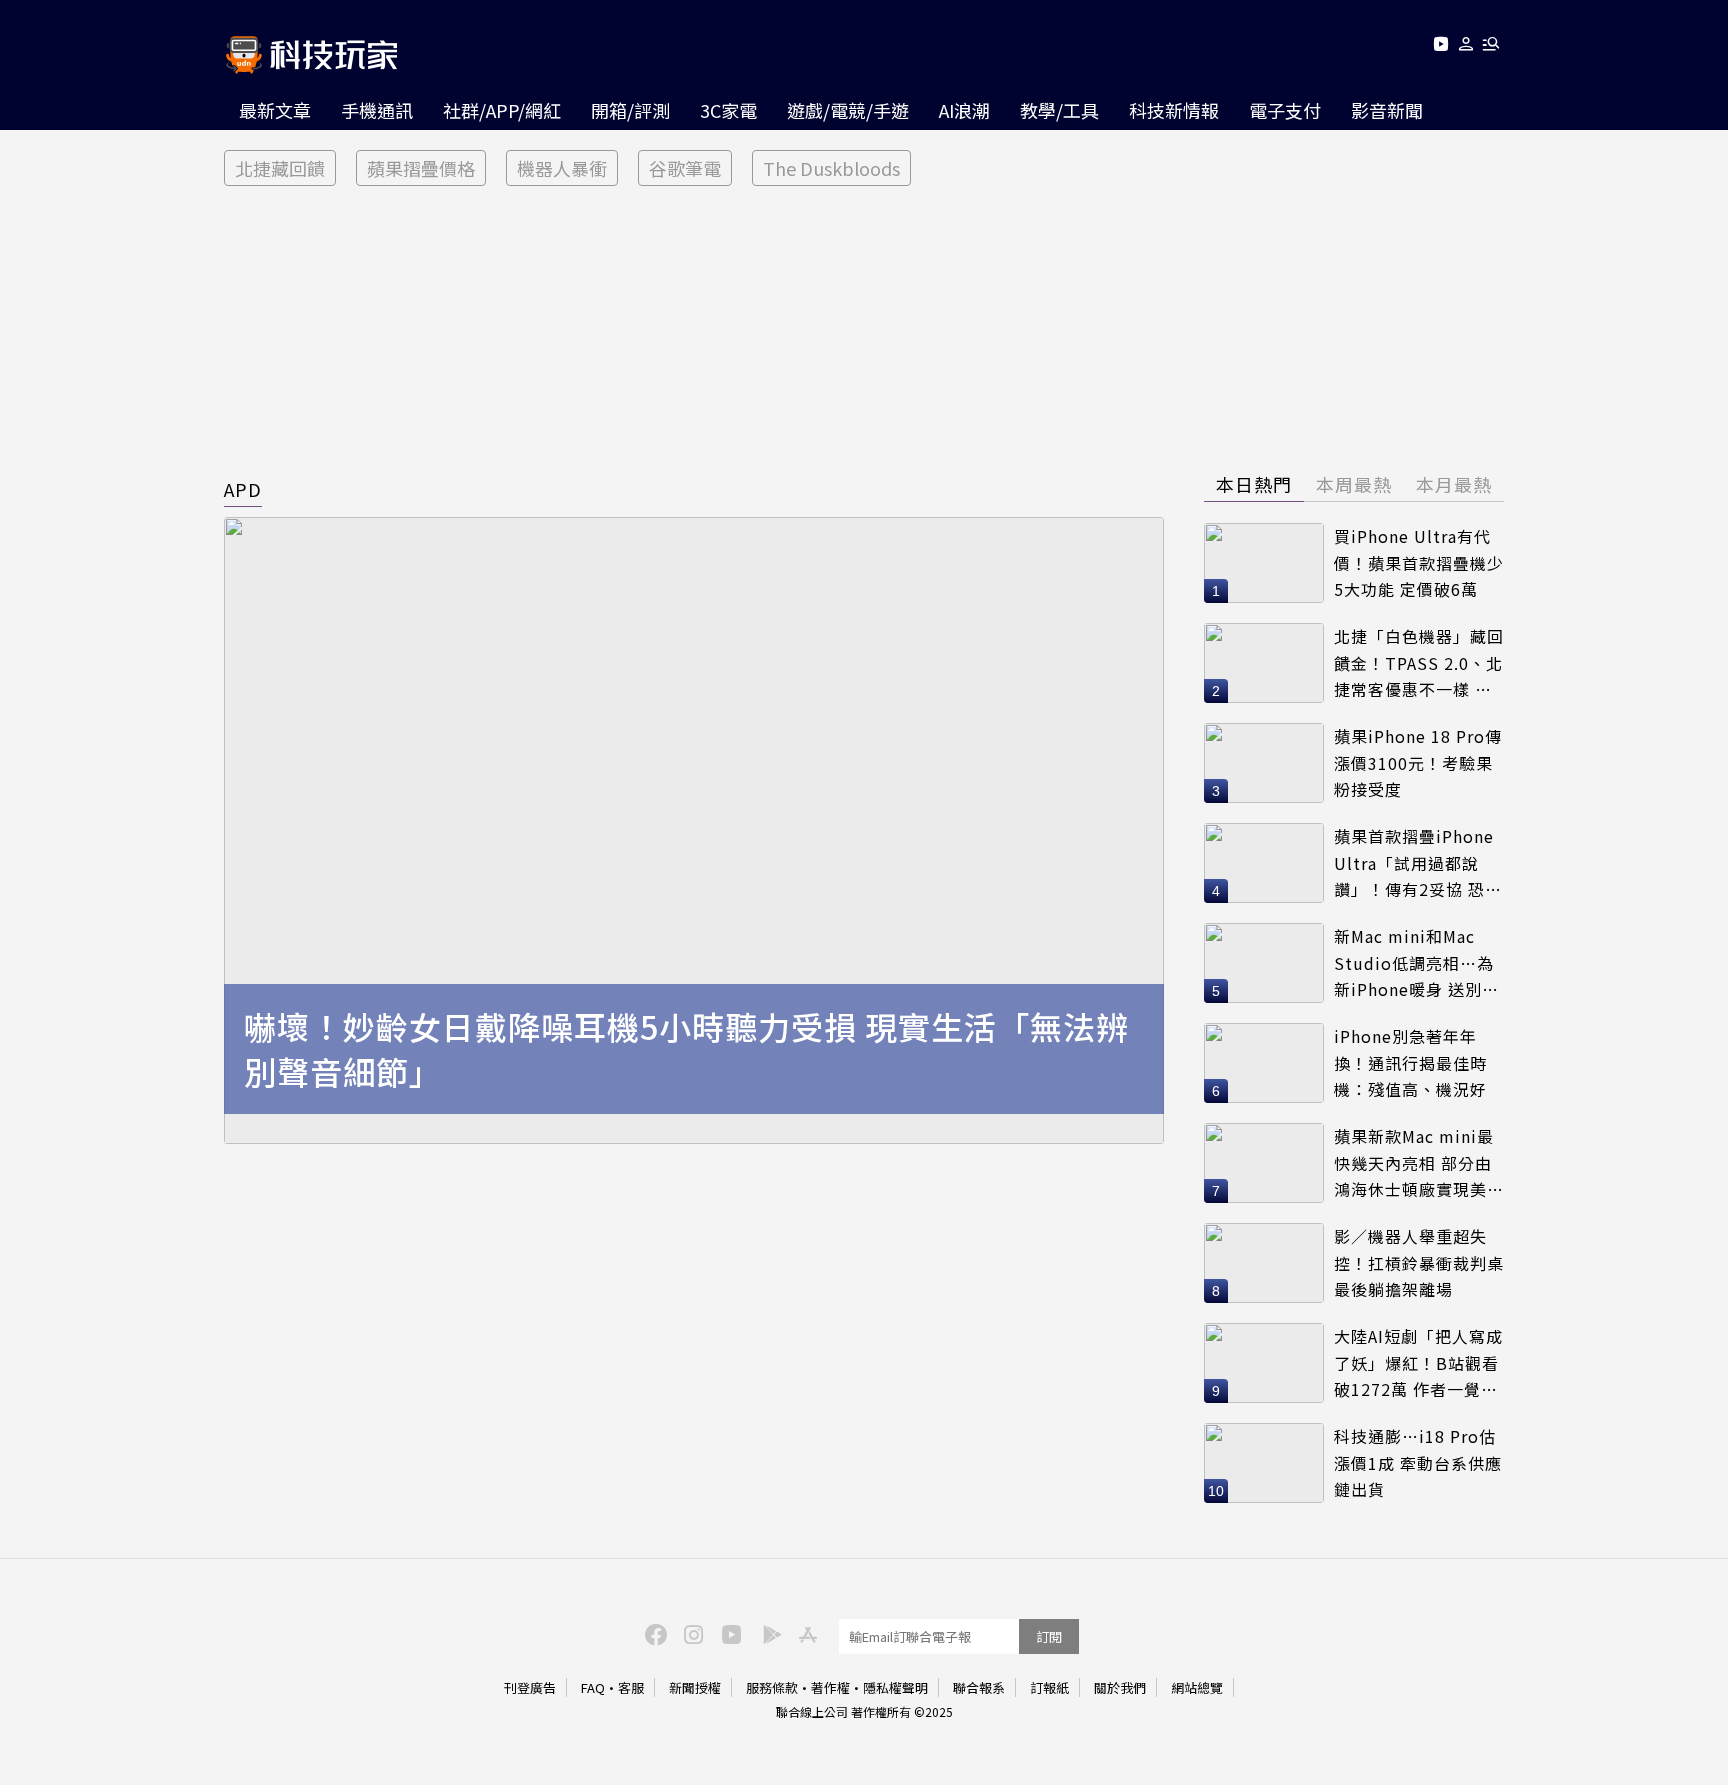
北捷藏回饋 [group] (280, 168)
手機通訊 (377, 110)
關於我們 (1120, 1687)
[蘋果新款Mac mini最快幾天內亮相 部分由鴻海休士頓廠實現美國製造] (1264, 1163)
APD (243, 489)
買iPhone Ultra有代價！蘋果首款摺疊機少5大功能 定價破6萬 (1419, 562)
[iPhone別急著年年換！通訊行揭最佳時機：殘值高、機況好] (1264, 1063)
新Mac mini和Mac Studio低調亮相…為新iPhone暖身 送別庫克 (1416, 963)
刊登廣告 (530, 1687)
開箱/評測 (630, 110)
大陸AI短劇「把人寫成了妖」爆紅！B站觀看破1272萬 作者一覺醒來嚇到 (1418, 1363)
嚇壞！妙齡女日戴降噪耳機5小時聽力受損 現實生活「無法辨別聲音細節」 (686, 1049)
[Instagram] (691, 1633)
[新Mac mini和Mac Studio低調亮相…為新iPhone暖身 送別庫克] (1264, 963)
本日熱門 (1254, 484)
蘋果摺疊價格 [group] (421, 168)
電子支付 (1285, 110)
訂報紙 (1049, 1687)
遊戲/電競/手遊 (848, 110)
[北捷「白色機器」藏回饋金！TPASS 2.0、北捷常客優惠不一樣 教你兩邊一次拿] (1264, 663)
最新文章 (275, 110)
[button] (1466, 47)
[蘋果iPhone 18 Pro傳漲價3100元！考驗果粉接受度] (1264, 763)
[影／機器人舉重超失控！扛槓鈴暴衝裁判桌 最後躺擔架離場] (1264, 1263)
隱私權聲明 (895, 1687)
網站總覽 (1197, 1687)
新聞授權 (695, 1687)
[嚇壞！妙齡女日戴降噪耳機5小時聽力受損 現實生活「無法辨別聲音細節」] (694, 830)
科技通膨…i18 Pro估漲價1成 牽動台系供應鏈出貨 (1418, 1462)
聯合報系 (979, 1687)
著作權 (830, 1687)
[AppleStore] (805, 1633)
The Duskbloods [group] (831, 168)
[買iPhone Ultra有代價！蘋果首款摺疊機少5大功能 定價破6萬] (1264, 563)
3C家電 (728, 110)
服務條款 (772, 1687)
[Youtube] (1440, 47)
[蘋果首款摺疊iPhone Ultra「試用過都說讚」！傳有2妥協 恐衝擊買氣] (1264, 863)
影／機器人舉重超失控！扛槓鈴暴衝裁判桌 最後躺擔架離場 (1419, 1262)
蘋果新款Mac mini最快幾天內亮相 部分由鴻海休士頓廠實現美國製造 (1419, 1163)
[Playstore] (767, 1633)
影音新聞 (1387, 110)
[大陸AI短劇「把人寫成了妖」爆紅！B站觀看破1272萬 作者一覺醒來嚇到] (1264, 1363)
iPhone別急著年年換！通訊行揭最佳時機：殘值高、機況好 (1410, 1062)
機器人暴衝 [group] (562, 168)
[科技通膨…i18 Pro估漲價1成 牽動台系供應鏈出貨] (1264, 1463)
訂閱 (1049, 1636)
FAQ (593, 1687)
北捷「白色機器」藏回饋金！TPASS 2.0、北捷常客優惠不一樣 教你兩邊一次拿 (1419, 663)
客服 (631, 1687)
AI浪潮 (964, 110)
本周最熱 (1354, 484)
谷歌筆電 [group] (685, 168)
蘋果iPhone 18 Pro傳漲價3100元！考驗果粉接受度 (1418, 762)
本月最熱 (1454, 484)
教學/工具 (1059, 110)
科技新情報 (1174, 110)
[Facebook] (653, 1633)
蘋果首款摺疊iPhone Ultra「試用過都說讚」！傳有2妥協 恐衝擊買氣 (1418, 863)
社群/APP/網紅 (502, 110)
